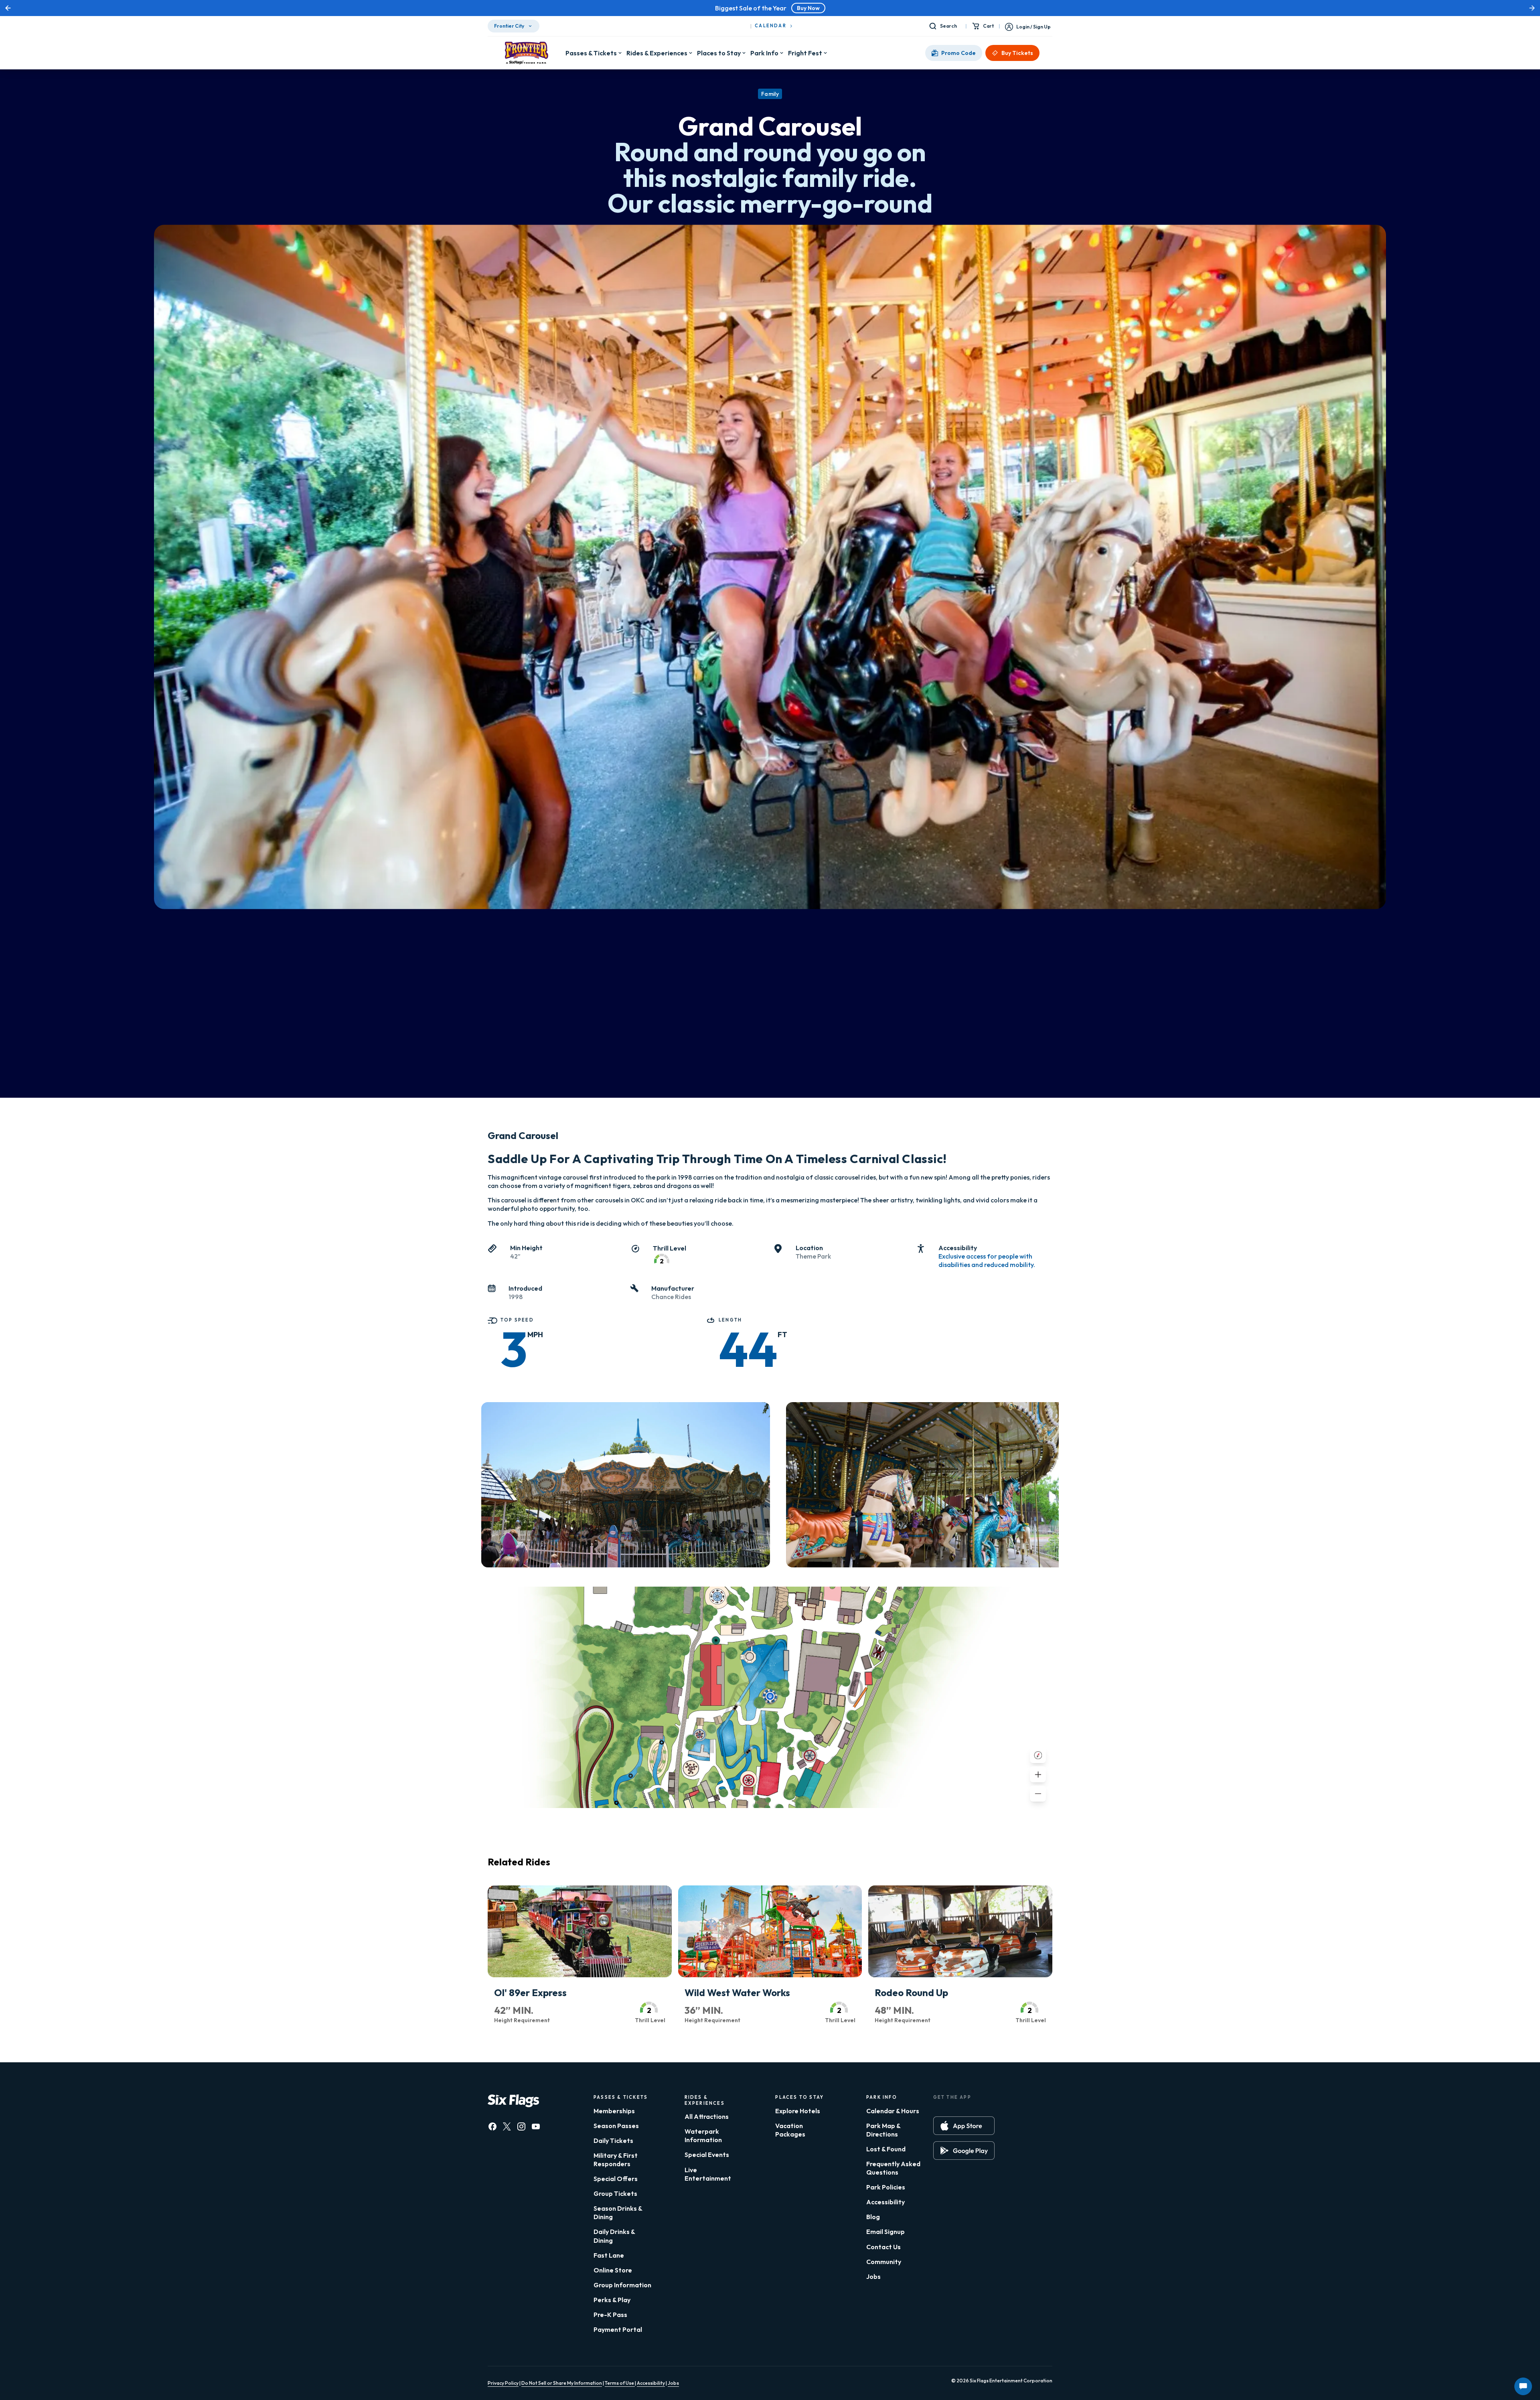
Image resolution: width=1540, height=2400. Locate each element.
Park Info (764, 53)
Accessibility (885, 2202)
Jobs (873, 2276)
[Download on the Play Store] (964, 2151)
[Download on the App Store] (964, 2126)
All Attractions (707, 2116)
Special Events (707, 2155)
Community (884, 2262)
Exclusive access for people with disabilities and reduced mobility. (987, 1260)
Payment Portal (618, 2329)
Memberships (614, 2111)
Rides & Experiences (657, 53)
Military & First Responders (616, 2160)
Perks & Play (612, 2300)
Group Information (622, 2285)
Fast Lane (609, 2255)
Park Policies (886, 2187)
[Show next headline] (1532, 8)
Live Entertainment (708, 2174)
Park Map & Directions (883, 2130)
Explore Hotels (798, 2111)
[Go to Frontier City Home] (527, 53)
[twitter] (507, 2126)
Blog (873, 2217)
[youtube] (536, 2126)
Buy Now (808, 8)
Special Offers (616, 2179)
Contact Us (883, 2247)
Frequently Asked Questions (893, 2168)
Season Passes (616, 2126)
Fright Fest (805, 53)
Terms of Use (620, 2383)
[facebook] (492, 2126)
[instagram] (521, 2126)
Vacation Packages (790, 2130)
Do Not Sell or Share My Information (562, 2383)
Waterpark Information (703, 2135)
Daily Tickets (613, 2141)
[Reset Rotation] (1038, 1755)
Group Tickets (615, 2193)
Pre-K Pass (610, 2315)
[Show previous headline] (8, 8)
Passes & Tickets (591, 53)
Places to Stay (719, 53)
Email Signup (885, 2232)
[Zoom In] (1038, 1774)
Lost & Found (886, 2149)
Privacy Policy (503, 2383)
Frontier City (509, 26)
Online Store (613, 2270)
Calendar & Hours (893, 2111)
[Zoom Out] (1038, 1794)
